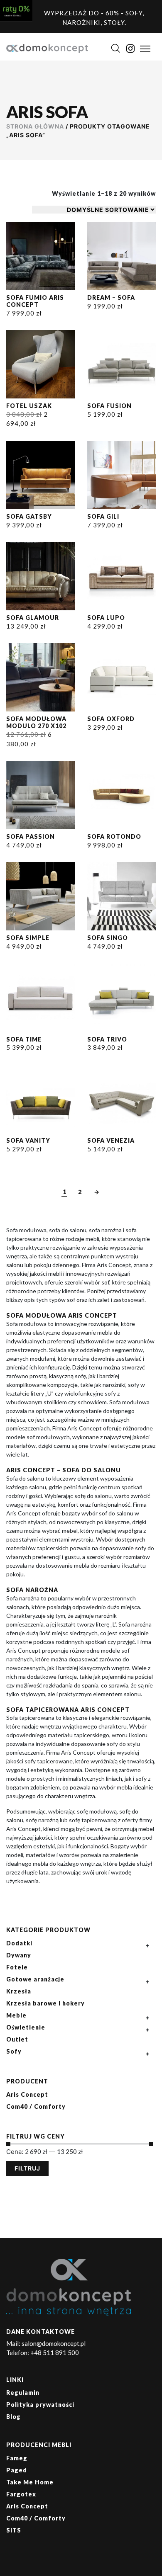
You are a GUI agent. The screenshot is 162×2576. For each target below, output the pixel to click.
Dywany (19, 1955)
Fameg (17, 2458)
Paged (17, 2470)
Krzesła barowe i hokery (45, 2003)
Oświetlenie (26, 2027)
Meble (16, 2015)
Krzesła (19, 1991)
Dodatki (19, 1943)
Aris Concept (27, 2094)
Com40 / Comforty (36, 2106)
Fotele (17, 1967)
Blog (13, 2417)
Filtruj (27, 2168)
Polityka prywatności (40, 2405)
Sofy (14, 2051)
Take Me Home (30, 2482)
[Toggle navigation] (145, 49)
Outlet (17, 2039)
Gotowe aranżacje (35, 1979)
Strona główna (35, 126)
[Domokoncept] (47, 48)
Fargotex (21, 2494)
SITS (14, 2530)
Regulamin (23, 2393)
